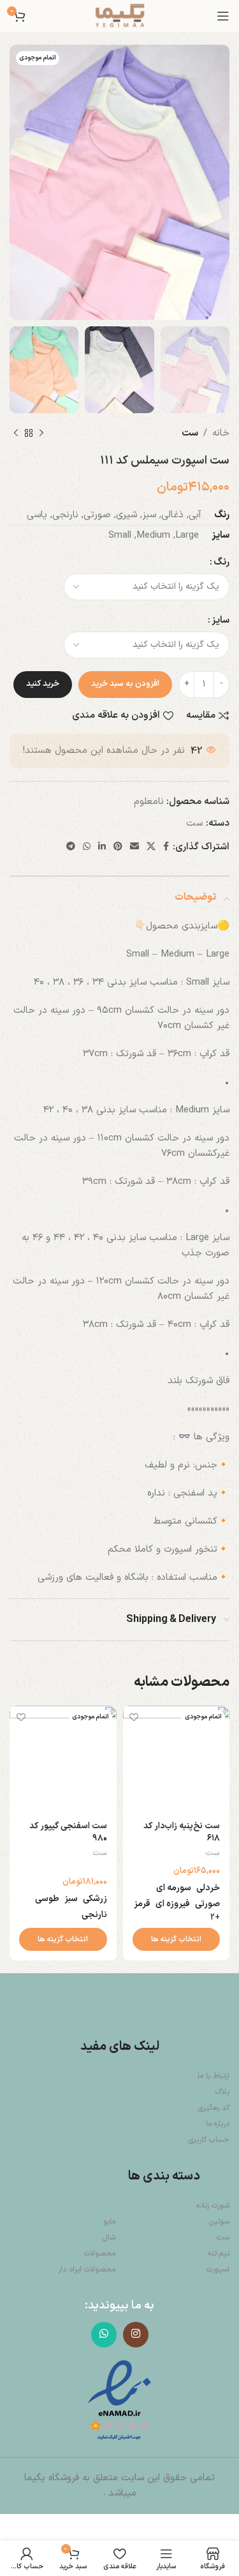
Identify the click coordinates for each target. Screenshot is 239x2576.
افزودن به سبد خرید (125, 684)
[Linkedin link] (102, 847)
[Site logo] (120, 16)
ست (190, 433)
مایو (109, 2222)
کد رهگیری (214, 2108)
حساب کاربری (209, 2140)
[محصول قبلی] (41, 434)
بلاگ (222, 2092)
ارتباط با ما (214, 2076)
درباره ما (218, 2124)
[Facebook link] (166, 847)
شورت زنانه (213, 2206)
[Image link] (119, 2401)
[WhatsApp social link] (87, 847)
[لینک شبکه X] (151, 847)
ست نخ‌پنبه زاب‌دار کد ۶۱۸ (182, 1832)
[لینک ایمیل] (134, 847)
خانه (221, 433)
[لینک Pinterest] (118, 847)
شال (109, 2238)
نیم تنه (219, 2254)
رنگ (221, 562)
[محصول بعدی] (16, 434)
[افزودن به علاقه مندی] (134, 1717)
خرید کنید (43, 684)
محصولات (100, 2254)
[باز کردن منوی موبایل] (223, 16)
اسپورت (218, 2269)
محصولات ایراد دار (87, 2269)
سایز (221, 620)
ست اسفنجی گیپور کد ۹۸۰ (68, 1832)
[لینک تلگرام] (71, 847)
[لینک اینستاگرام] (136, 2335)
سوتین (219, 2222)
